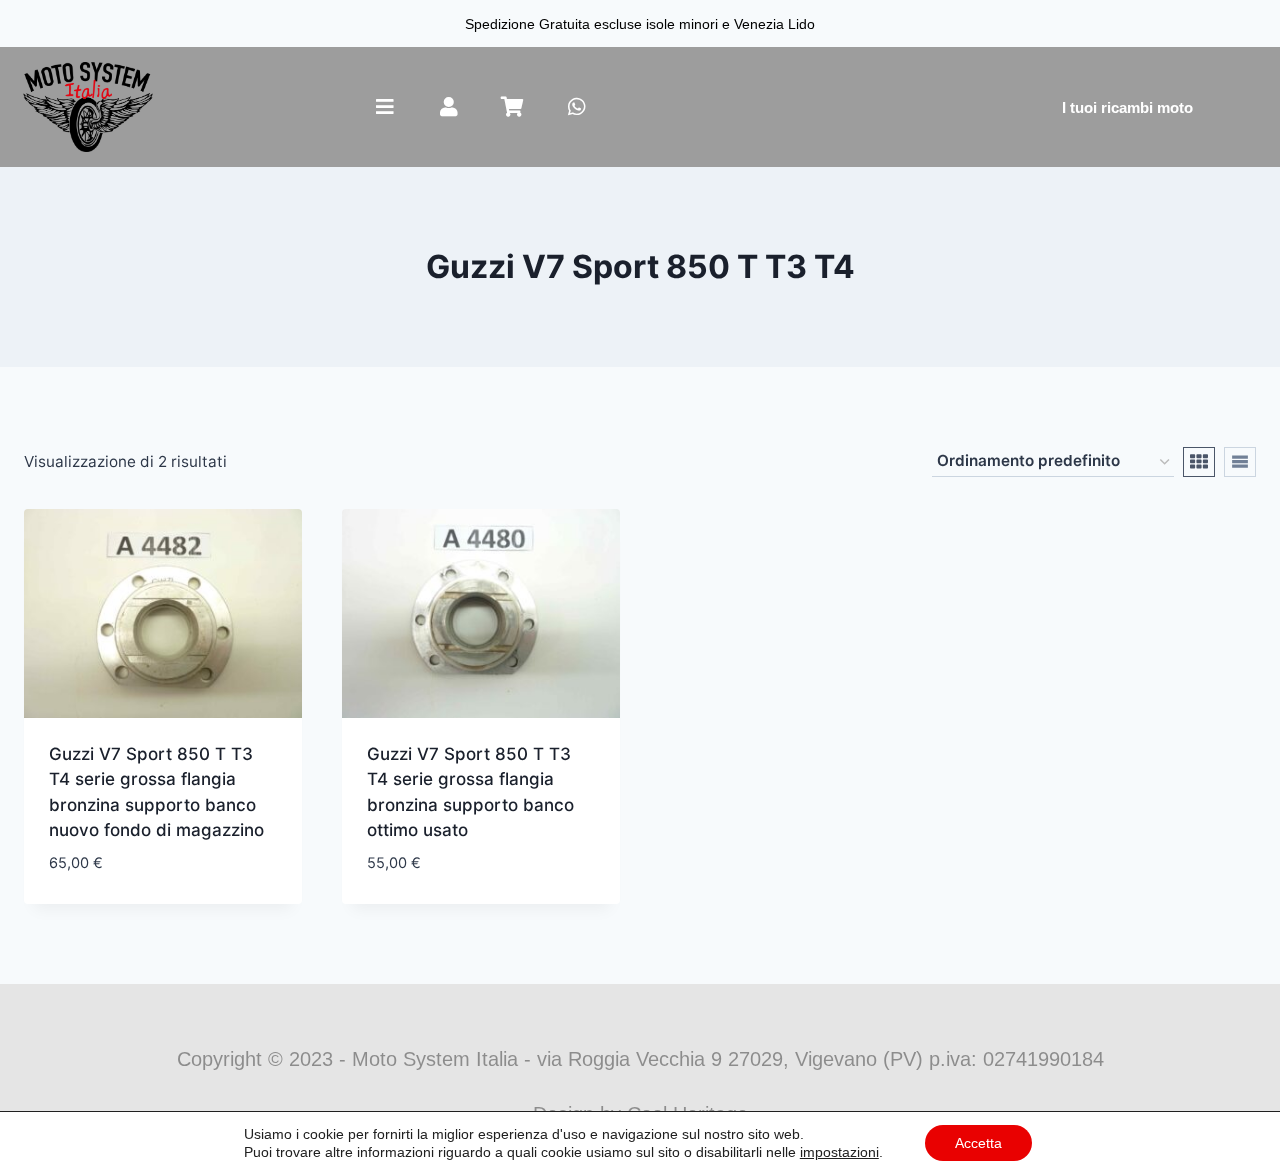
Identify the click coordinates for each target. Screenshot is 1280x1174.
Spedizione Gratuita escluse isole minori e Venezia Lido (640, 24)
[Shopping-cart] (513, 107)
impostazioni (839, 1152)
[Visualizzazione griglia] (1199, 462)
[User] (449, 107)
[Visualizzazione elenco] (1240, 462)
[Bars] (385, 107)
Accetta (978, 1143)
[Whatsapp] (577, 107)
